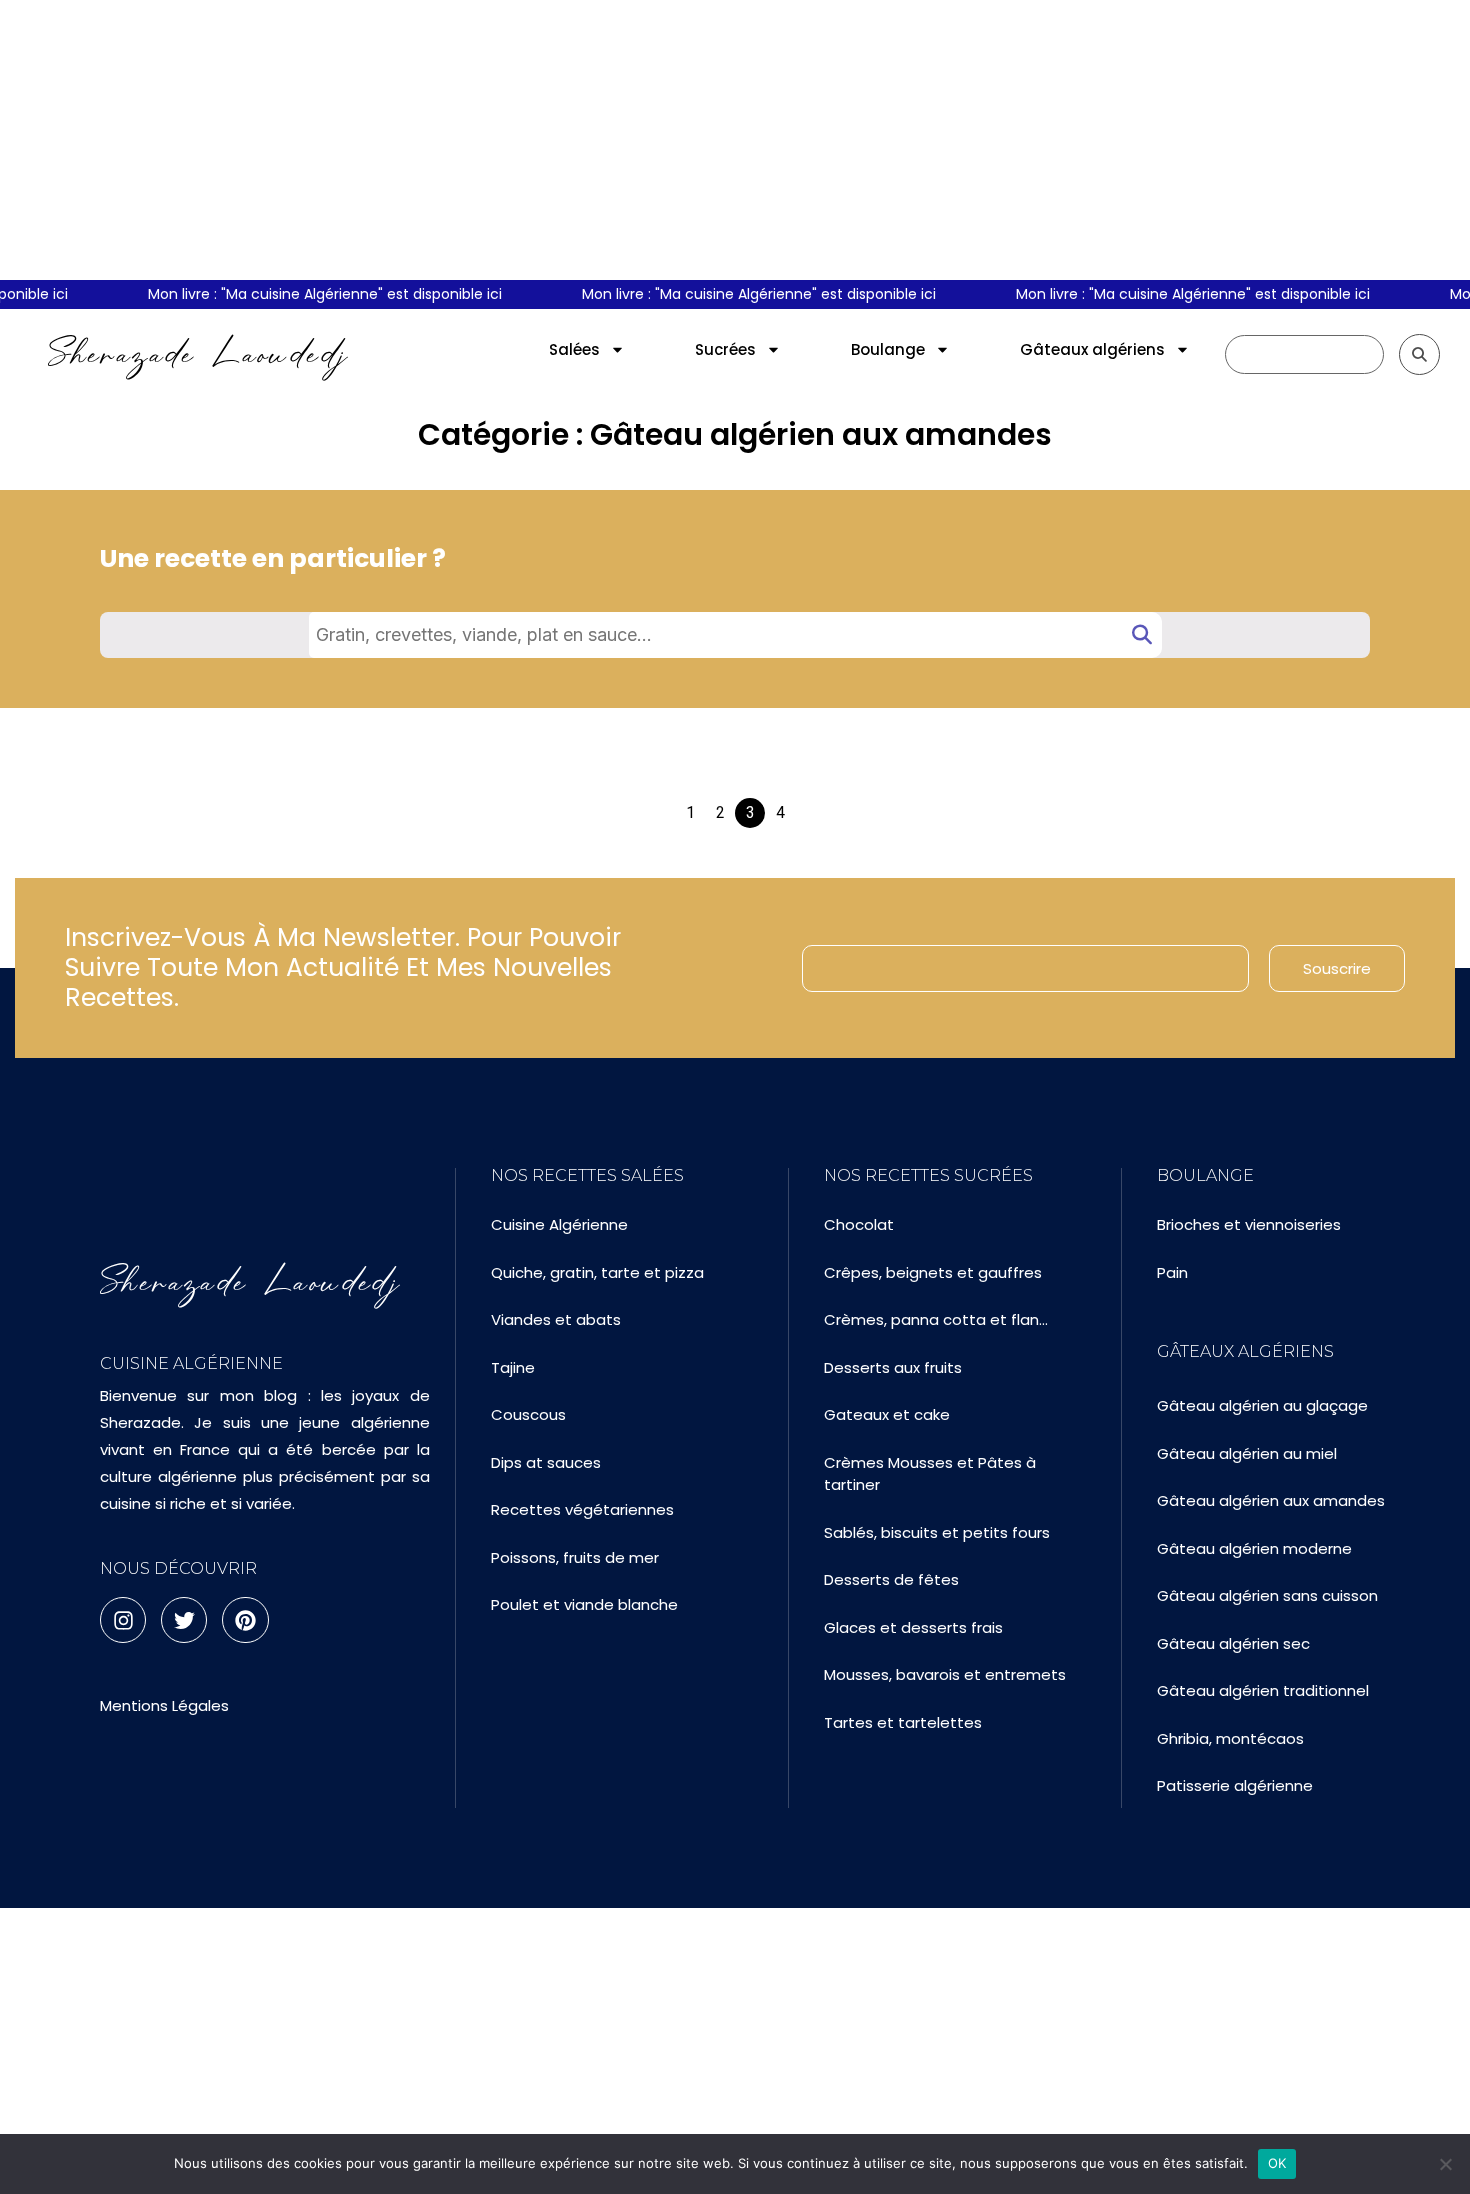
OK (1277, 2163)
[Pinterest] (245, 1620)
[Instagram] (123, 1620)
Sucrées (725, 349)
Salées (574, 349)
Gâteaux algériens (1092, 349)
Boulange (888, 349)
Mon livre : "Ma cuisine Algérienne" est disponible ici (312, 294)
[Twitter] (184, 1620)
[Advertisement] (735, 140)
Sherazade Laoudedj (198, 354)
